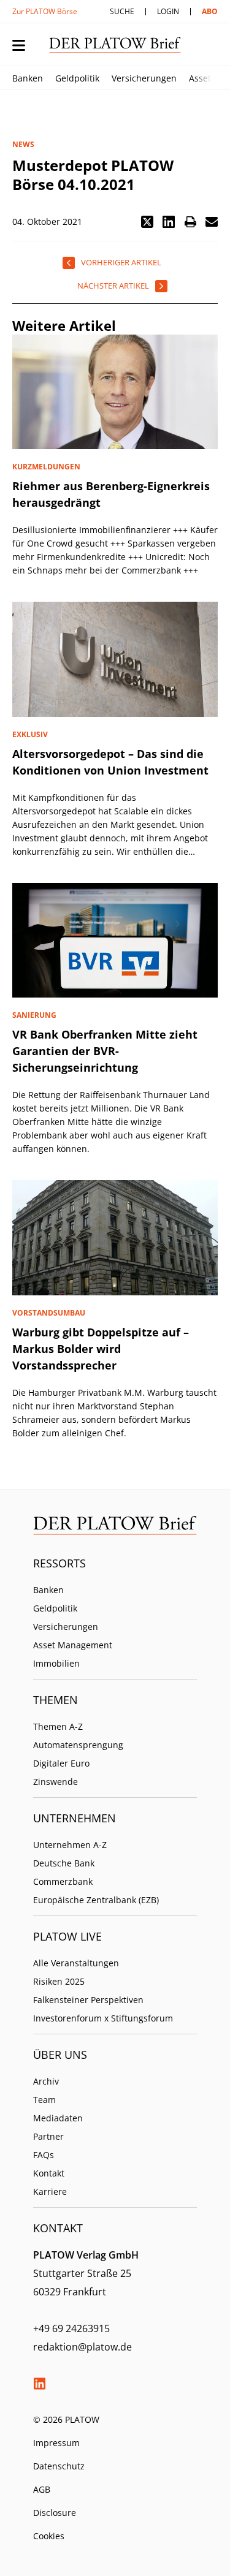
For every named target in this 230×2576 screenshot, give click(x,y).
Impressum (56, 2443)
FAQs (44, 2155)
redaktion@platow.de (82, 2347)
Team (44, 2100)
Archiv (46, 2081)
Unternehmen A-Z (70, 1845)
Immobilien (56, 1663)
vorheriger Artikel (121, 262)
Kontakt (49, 2173)
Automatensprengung (78, 1745)
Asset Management (73, 1645)
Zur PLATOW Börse (45, 11)
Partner (48, 2136)
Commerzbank (63, 1881)
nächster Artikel (113, 286)
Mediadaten (58, 2118)
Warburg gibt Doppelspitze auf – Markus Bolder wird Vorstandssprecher (101, 1349)
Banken (28, 78)
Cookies (49, 2536)
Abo (210, 11)
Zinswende (56, 1782)
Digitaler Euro (61, 1763)
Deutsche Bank (64, 1863)
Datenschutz (59, 2466)
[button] (147, 222)
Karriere (50, 2191)
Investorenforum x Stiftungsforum (103, 2018)
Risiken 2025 (59, 1981)
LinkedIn (39, 2384)
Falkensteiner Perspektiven (88, 2000)
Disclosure (55, 2513)
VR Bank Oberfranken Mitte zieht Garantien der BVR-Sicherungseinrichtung (105, 1051)
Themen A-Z (58, 1726)
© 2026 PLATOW (66, 2419)
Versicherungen (144, 78)
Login (168, 11)
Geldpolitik (77, 78)
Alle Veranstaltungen (76, 1963)
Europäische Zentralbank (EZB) (96, 1900)
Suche (122, 11)
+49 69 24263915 (71, 2328)
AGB (42, 2489)
